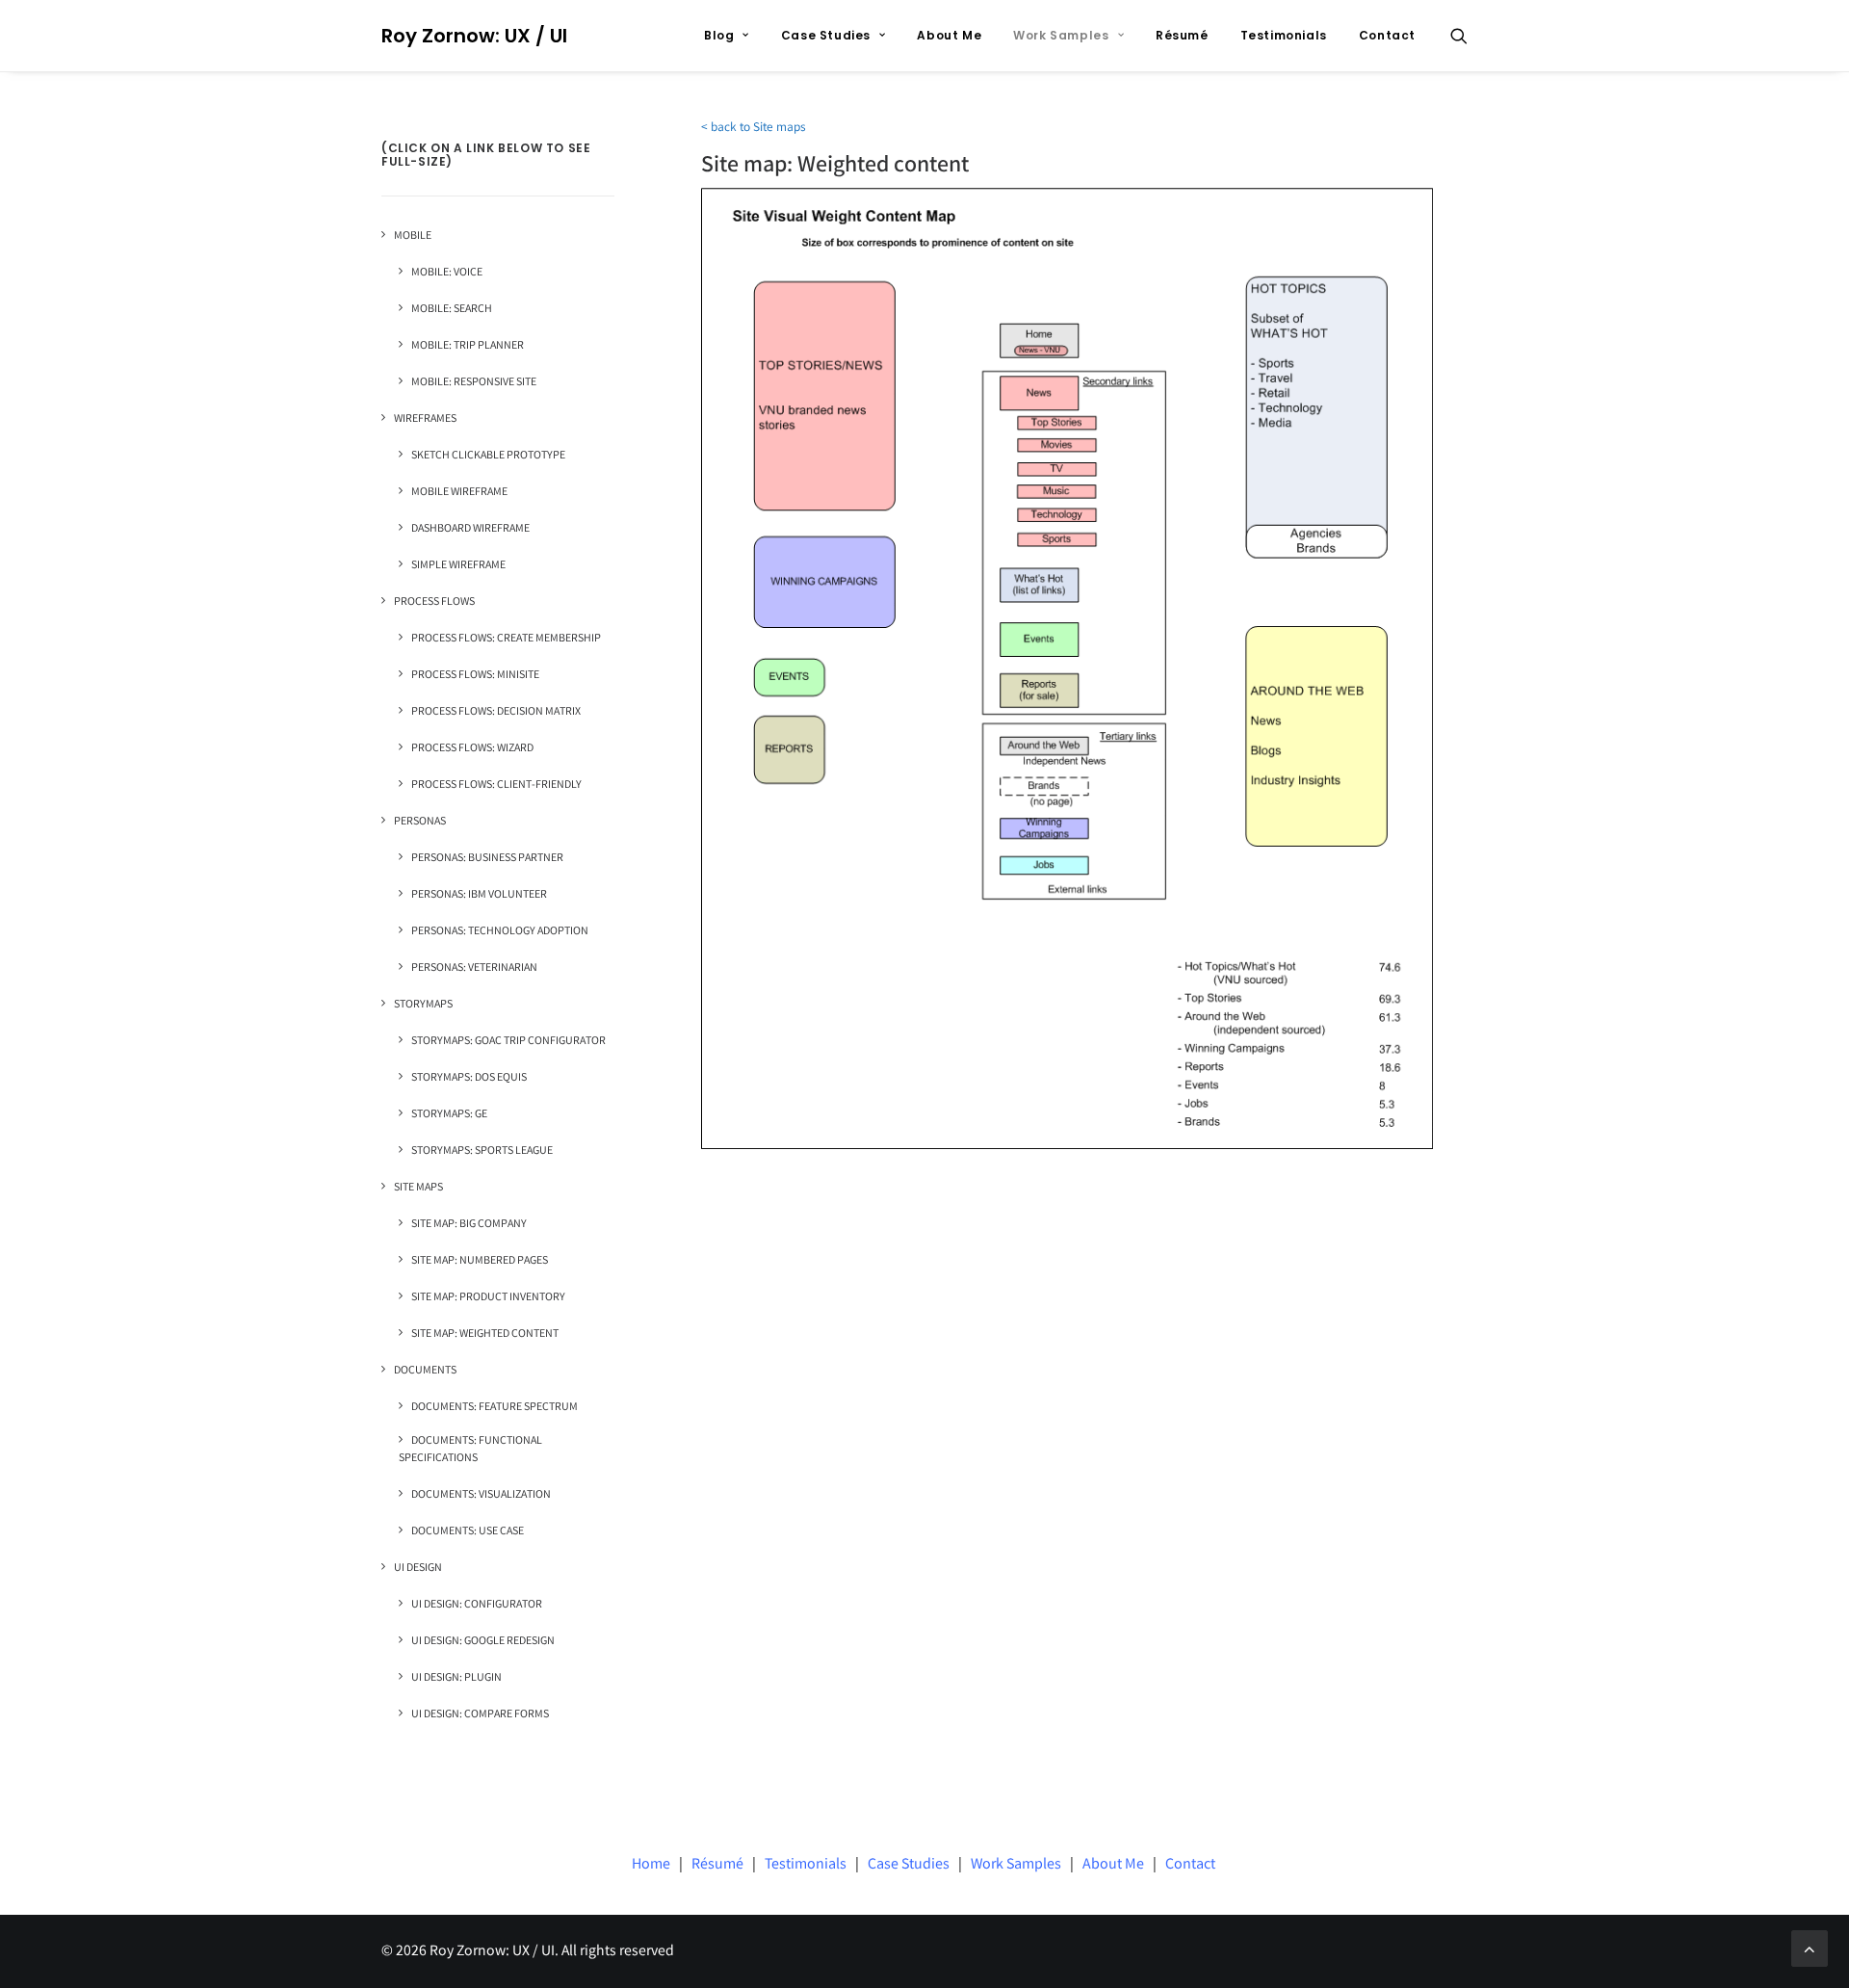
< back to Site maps (754, 129)
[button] (1459, 36)
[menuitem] (727, 36)
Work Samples (1061, 35)
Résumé (1182, 35)
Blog (719, 35)
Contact (1387, 35)
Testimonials (1284, 35)
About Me (949, 35)
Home (651, 1865)
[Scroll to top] (1810, 1949)
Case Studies (826, 35)
